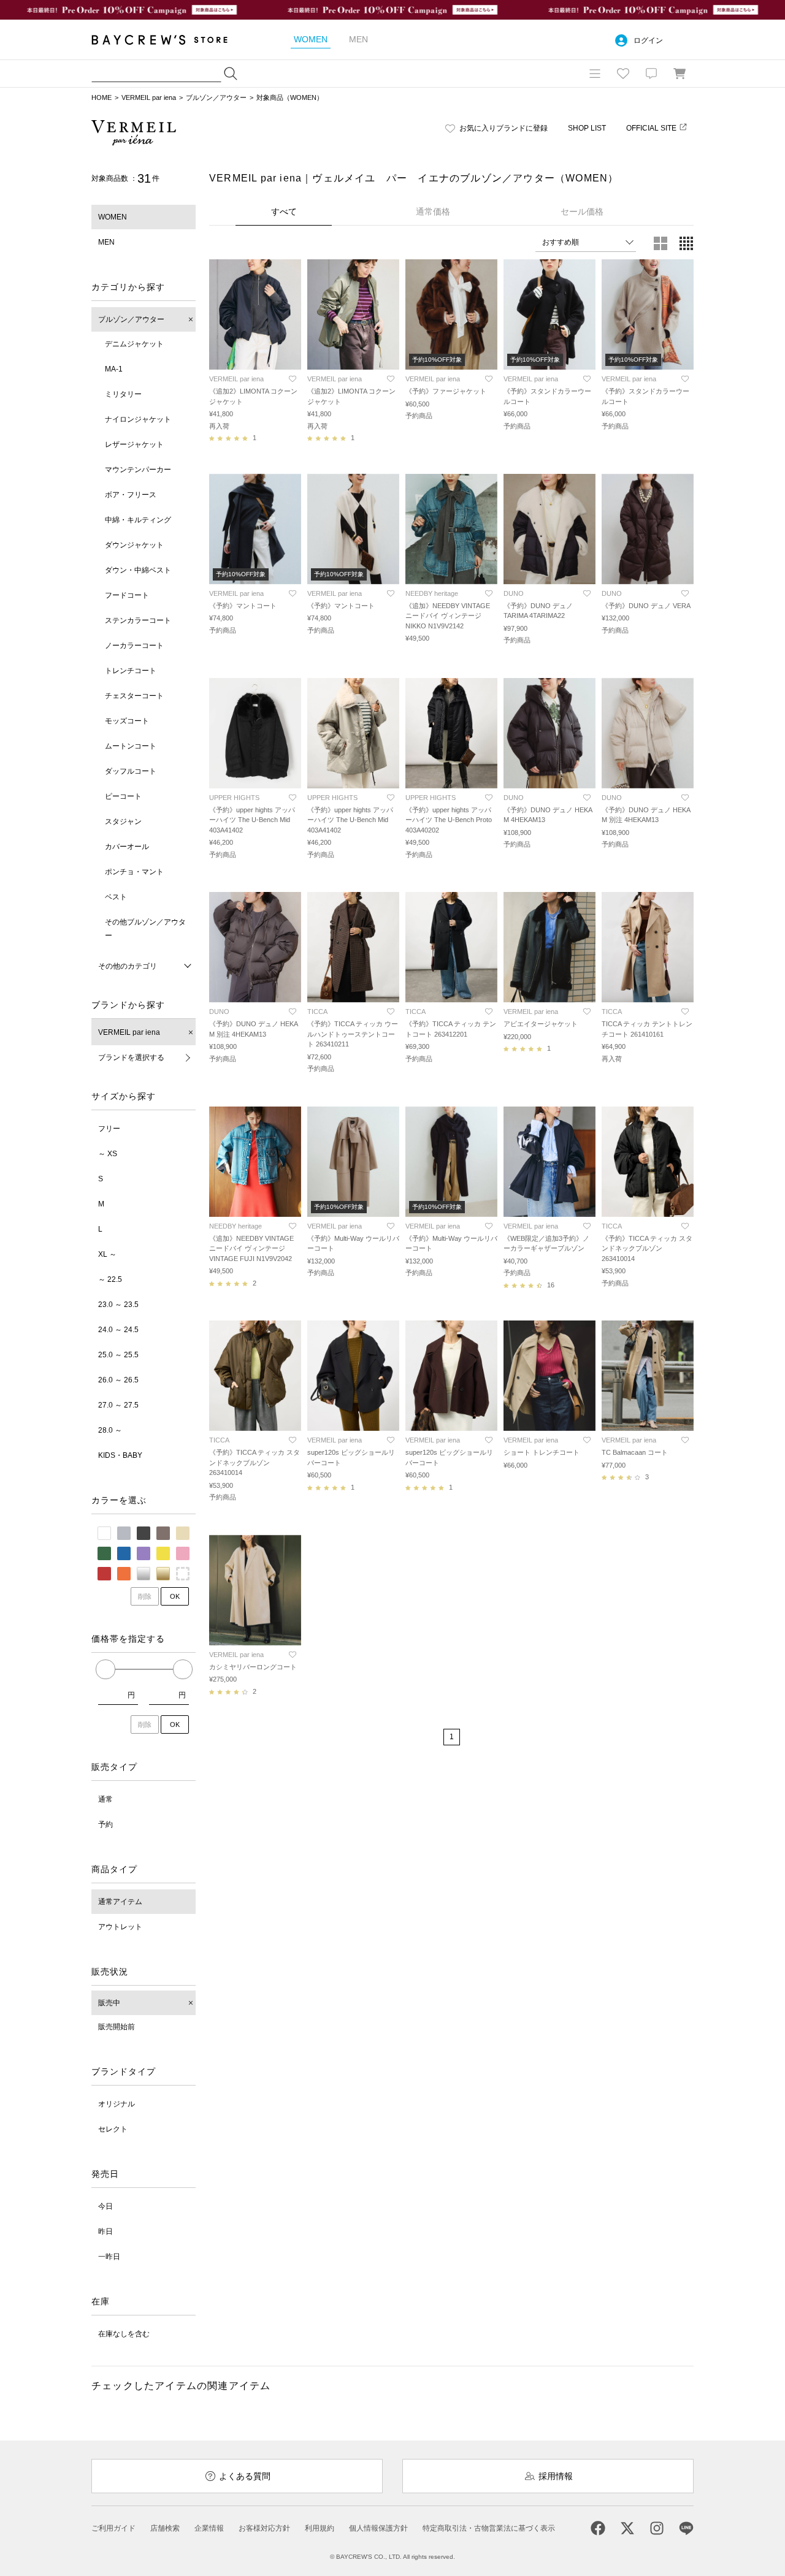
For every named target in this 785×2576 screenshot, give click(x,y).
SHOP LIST (587, 128)
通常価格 (433, 211)
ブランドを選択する (131, 1057)
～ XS (108, 1154)
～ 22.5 (110, 1279)
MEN (106, 242)
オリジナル (117, 2104)
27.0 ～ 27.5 (118, 1405)
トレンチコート (131, 671)
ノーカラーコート (134, 646)
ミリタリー (123, 394)
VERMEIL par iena (149, 97)
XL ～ (107, 1254)
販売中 (109, 2003)
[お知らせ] (651, 74)
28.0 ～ (110, 1430)
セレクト (113, 2129)
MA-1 (114, 369)
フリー (109, 1129)
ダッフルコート (131, 771)
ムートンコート (131, 746)
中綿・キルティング (138, 520)
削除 (145, 1596)
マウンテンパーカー (138, 470)
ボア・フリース (131, 495)
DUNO (514, 593)
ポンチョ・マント (134, 872)
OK (175, 1596)
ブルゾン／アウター (216, 97)
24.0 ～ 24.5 (118, 1330)
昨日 (105, 2231)
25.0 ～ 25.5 (118, 1355)
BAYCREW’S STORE (168, 40)
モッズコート (127, 721)
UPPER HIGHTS (234, 798)
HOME (101, 97)
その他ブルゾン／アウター (145, 929)
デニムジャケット (134, 344)
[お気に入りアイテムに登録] (293, 379)
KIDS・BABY (120, 1455)
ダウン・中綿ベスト (138, 570)
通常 (105, 1799)
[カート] (680, 74)
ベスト (116, 897)
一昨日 (109, 2257)
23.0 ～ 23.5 (118, 1305)
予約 (105, 1824)
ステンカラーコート (138, 620)
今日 (105, 2206)
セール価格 (582, 211)
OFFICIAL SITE (651, 128)
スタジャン (123, 821)
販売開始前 (117, 2027)
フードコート (127, 595)
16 (551, 1285)
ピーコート (123, 796)
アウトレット (120, 1927)
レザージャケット (134, 444)
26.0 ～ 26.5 (118, 1380)
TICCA (317, 1012)
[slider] (105, 1669)
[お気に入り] (623, 74)
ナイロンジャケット (138, 419)
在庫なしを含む (124, 2334)
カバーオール (127, 847)
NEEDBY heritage (432, 593)
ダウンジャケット (134, 545)
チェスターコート (134, 696)
